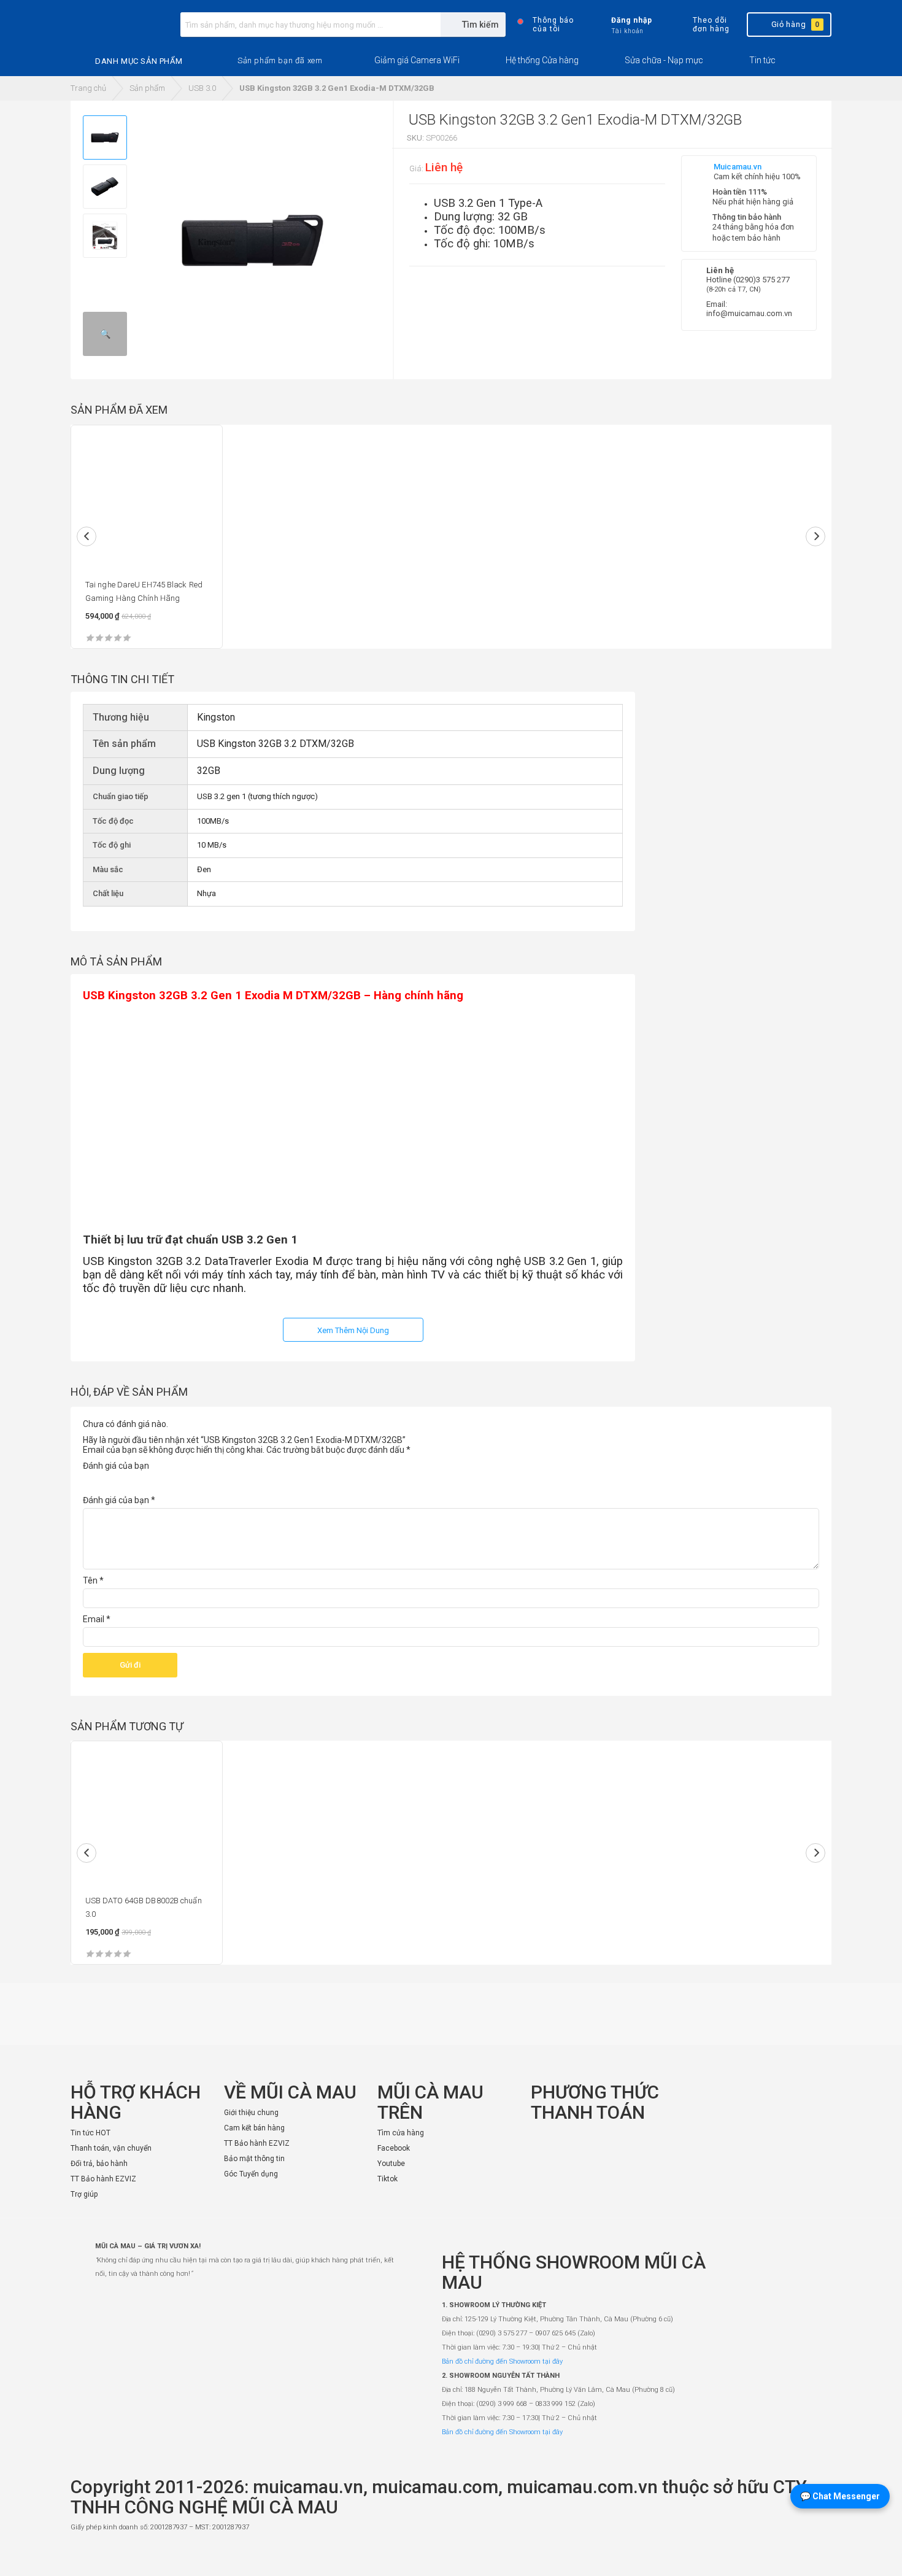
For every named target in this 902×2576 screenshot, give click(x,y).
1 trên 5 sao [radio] (90, 1481)
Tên (93, 1580)
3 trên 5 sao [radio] (123, 1481)
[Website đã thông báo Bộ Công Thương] (795, 2555)
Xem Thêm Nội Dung (353, 1330)
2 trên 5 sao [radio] (107, 1481)
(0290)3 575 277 (761, 280)
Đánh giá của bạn (116, 1466)
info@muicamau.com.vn (749, 313)
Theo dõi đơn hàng (711, 25)
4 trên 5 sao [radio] (140, 1481)
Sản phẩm (147, 88)
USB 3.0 (202, 88)
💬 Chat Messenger (840, 2496)
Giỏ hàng (796, 24)
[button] (280, 61)
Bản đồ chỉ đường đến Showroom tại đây (502, 2361)
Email (97, 1619)
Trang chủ (88, 88)
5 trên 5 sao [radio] (156, 1481)
